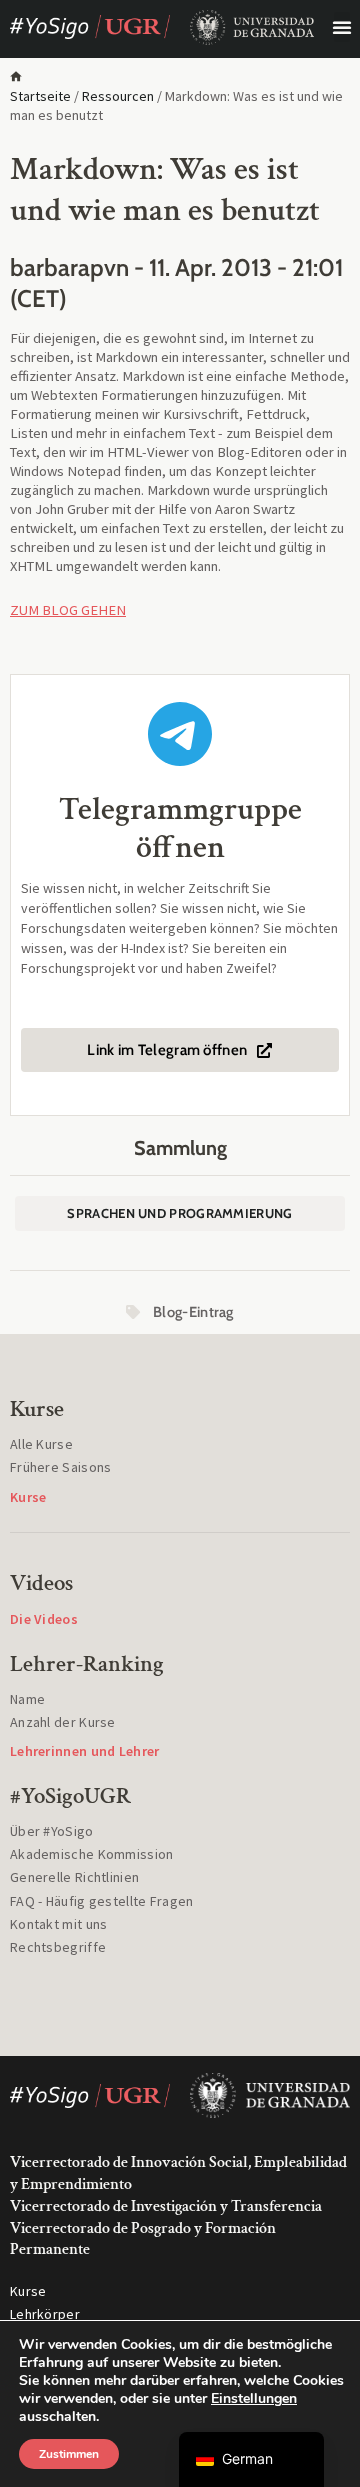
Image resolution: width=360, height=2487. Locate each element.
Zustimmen (69, 2454)
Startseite (40, 96)
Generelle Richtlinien (74, 1877)
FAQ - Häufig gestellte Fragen (102, 1901)
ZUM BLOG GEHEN (68, 610)
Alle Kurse (41, 1444)
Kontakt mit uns (59, 1924)
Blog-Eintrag (193, 1312)
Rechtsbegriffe (58, 1947)
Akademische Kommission (92, 1854)
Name (27, 1699)
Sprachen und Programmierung (179, 1213)
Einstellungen (254, 2399)
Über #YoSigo (52, 1831)
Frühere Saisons (61, 1467)
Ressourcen (118, 96)
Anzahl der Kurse (63, 1722)
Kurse (28, 2291)
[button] (342, 27)
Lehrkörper (45, 2314)
